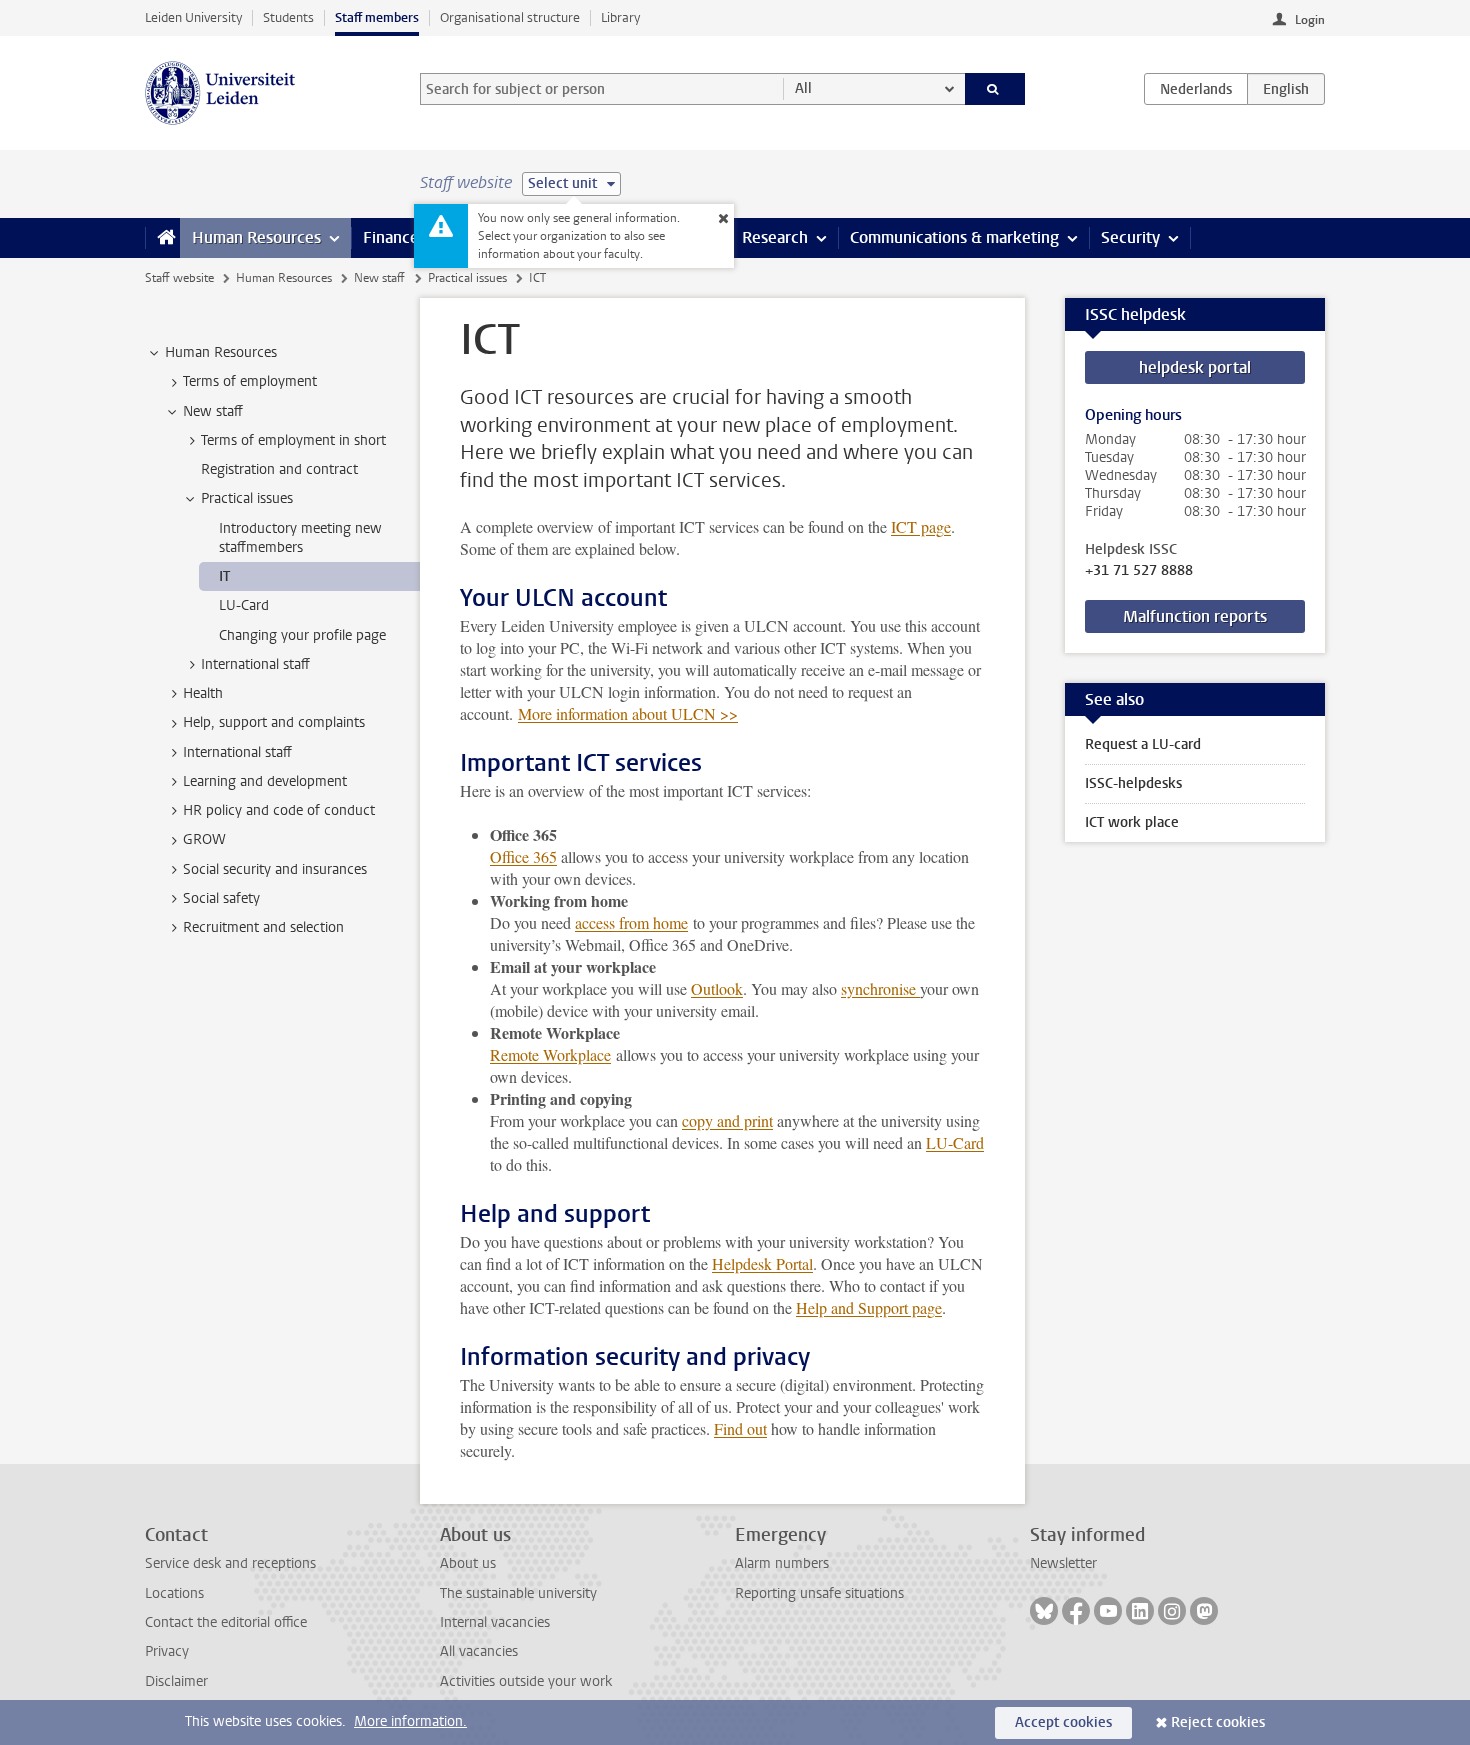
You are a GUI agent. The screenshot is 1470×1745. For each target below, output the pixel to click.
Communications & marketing (954, 237)
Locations (174, 1593)
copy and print (727, 1120)
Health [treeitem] (203, 693)
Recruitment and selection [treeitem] (263, 927)
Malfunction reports (1195, 616)
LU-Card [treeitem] (244, 605)
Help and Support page (869, 1307)
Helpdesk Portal (762, 1263)
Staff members (377, 17)
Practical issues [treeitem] (247, 498)
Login (1310, 20)
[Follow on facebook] (1076, 1611)
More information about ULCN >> (628, 713)
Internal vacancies (495, 1622)
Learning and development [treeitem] (265, 781)
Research (775, 237)
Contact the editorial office (226, 1622)
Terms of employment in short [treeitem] (293, 440)
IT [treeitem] (224, 576)
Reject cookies (1218, 1722)
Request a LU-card (1143, 744)
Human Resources (256, 237)
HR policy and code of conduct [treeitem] (279, 810)
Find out (740, 1428)
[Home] (162, 238)
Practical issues (467, 278)
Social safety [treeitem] (221, 898)
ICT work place (1132, 822)
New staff (379, 278)
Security (1130, 237)
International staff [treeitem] (255, 664)
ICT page (921, 526)
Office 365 (523, 856)
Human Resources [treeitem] (221, 352)
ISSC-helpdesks (1133, 783)
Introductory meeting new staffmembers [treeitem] (300, 538)
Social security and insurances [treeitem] (275, 869)
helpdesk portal (1195, 367)
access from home (631, 922)
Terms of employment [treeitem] (250, 381)
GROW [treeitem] (204, 839)
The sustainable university (518, 1593)
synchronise (880, 988)
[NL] (1196, 89)
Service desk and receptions (230, 1563)
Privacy (167, 1651)
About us (468, 1563)
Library (620, 17)
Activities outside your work (526, 1681)
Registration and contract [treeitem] (279, 469)
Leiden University (193, 17)
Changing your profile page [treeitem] (302, 635)
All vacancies (479, 1651)
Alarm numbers (782, 1563)
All (803, 88)
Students (288, 17)
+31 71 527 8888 (1139, 571)
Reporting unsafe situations (819, 1593)
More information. (410, 1721)
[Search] (995, 89)
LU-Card (955, 1142)
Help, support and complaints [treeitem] (274, 722)
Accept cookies (1063, 1722)
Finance (391, 237)
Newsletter (1063, 1563)
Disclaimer (176, 1681)
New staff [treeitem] (213, 411)
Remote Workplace (550, 1054)
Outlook (717, 988)
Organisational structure (510, 17)
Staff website (179, 278)
